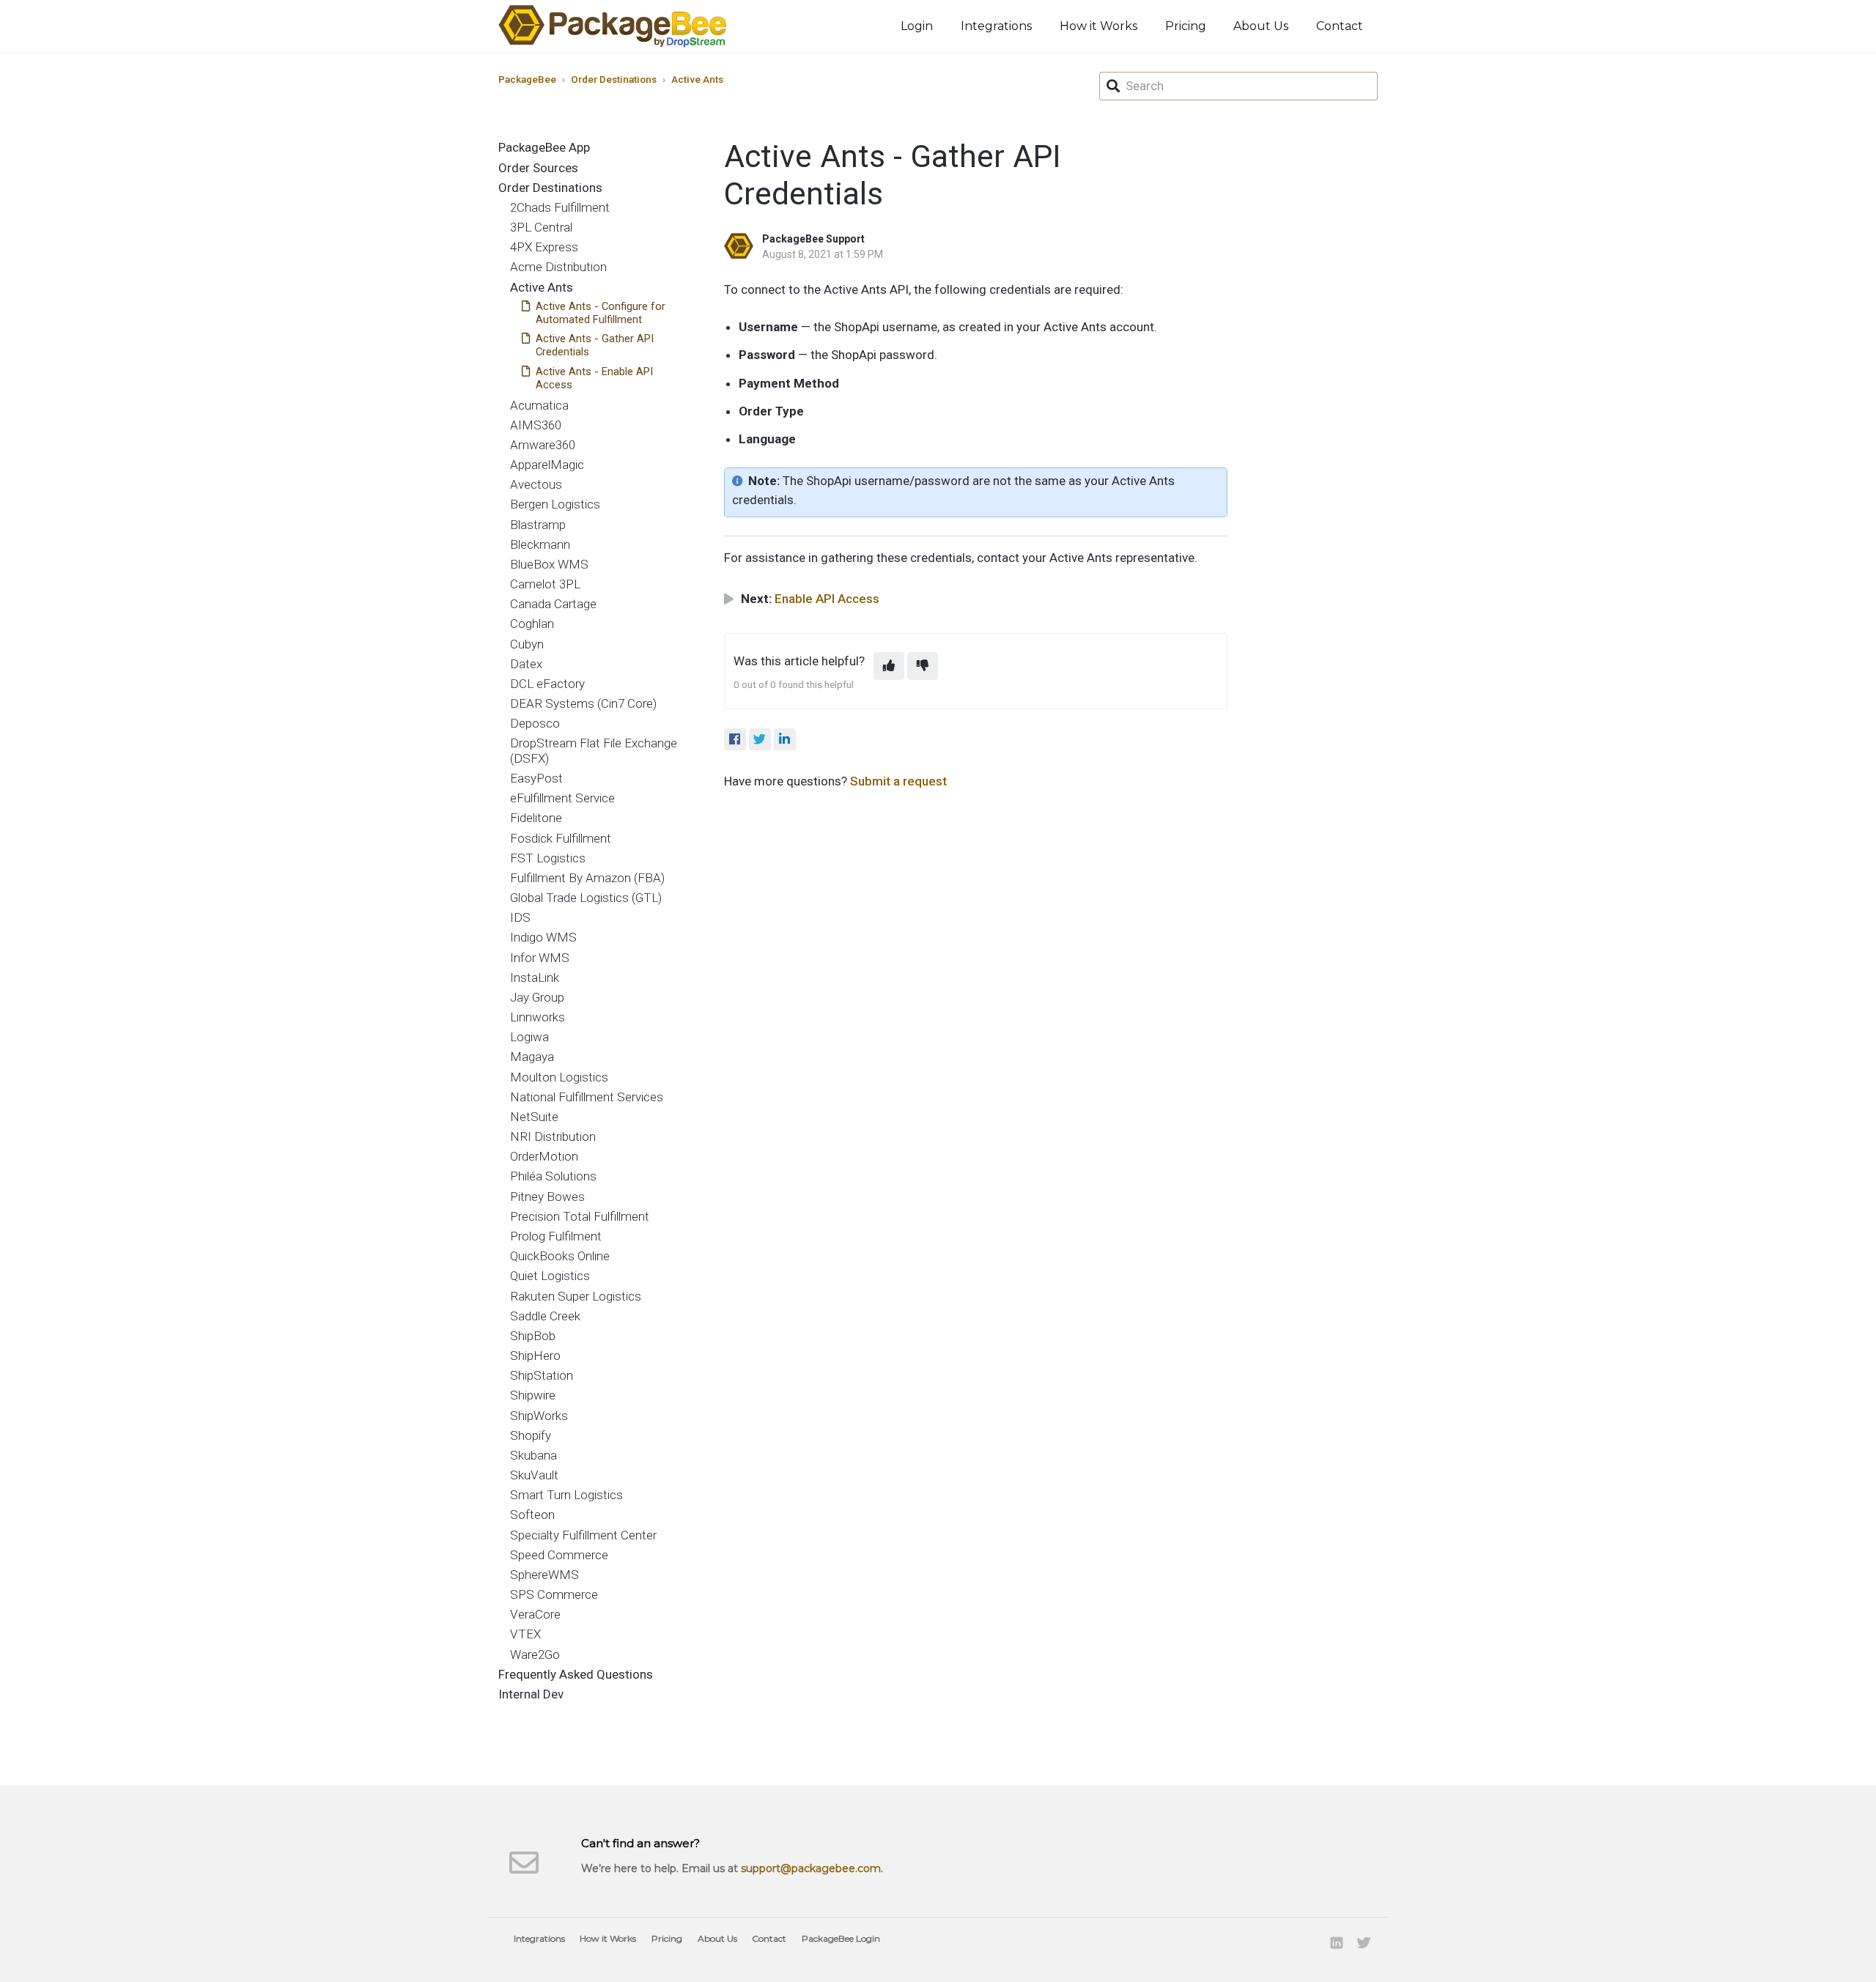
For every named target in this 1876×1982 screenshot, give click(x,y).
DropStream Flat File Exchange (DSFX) (594, 750)
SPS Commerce (554, 1594)
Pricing (1186, 26)
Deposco (535, 723)
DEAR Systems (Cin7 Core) (583, 703)
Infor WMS (540, 958)
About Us (1261, 26)
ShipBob (533, 1336)
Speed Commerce (559, 1555)
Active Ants (697, 79)
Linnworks (538, 1017)
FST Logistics (548, 858)
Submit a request (898, 781)
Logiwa (529, 1037)
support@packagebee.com (811, 1868)
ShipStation (542, 1375)
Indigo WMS (543, 937)
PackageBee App (544, 147)
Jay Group (537, 997)
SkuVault (534, 1475)
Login (917, 26)
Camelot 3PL (545, 584)
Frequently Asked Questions (576, 1674)
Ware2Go (535, 1654)
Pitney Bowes (547, 1197)
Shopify (531, 1435)
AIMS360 (536, 425)
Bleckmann (540, 544)
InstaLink (535, 977)
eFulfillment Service (562, 798)
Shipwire (533, 1395)
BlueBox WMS (549, 564)
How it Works (1098, 26)
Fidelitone (536, 818)
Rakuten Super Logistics (576, 1296)
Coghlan (532, 624)
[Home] (613, 26)
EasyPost (536, 778)
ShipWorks (539, 1416)
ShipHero (535, 1356)
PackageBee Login (841, 1938)
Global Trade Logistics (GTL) (586, 898)
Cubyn (527, 644)
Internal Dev (531, 1694)
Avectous (536, 484)
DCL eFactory (547, 684)
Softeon (532, 1515)
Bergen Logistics (555, 504)
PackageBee (527, 79)
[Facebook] (735, 739)
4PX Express (544, 247)
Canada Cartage (553, 604)
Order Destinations (614, 79)
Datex (526, 664)
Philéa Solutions (553, 1176)
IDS (520, 917)
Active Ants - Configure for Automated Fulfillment (601, 313)
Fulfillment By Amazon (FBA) (587, 878)
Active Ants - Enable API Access (594, 378)
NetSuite (534, 1117)
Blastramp (538, 525)
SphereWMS (544, 1575)
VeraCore (535, 1614)
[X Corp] (760, 739)
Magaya (532, 1057)
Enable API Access (827, 599)
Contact (1340, 26)
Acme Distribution (558, 267)
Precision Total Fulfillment (580, 1216)
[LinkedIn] (785, 739)
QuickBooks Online (560, 1256)
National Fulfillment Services (587, 1097)
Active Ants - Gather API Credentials (595, 345)
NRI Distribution (553, 1136)
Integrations (996, 26)
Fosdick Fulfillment (561, 838)
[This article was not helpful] (923, 666)
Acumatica (539, 405)
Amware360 (543, 445)
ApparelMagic (547, 465)
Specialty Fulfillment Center (583, 1535)
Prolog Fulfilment (556, 1236)
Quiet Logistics (550, 1276)
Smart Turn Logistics (566, 1495)
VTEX (525, 1634)
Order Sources (538, 168)
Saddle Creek (545, 1316)
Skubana (533, 1455)
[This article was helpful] (889, 666)
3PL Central (541, 227)
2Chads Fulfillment (560, 207)
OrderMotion (544, 1156)
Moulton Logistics (559, 1077)
